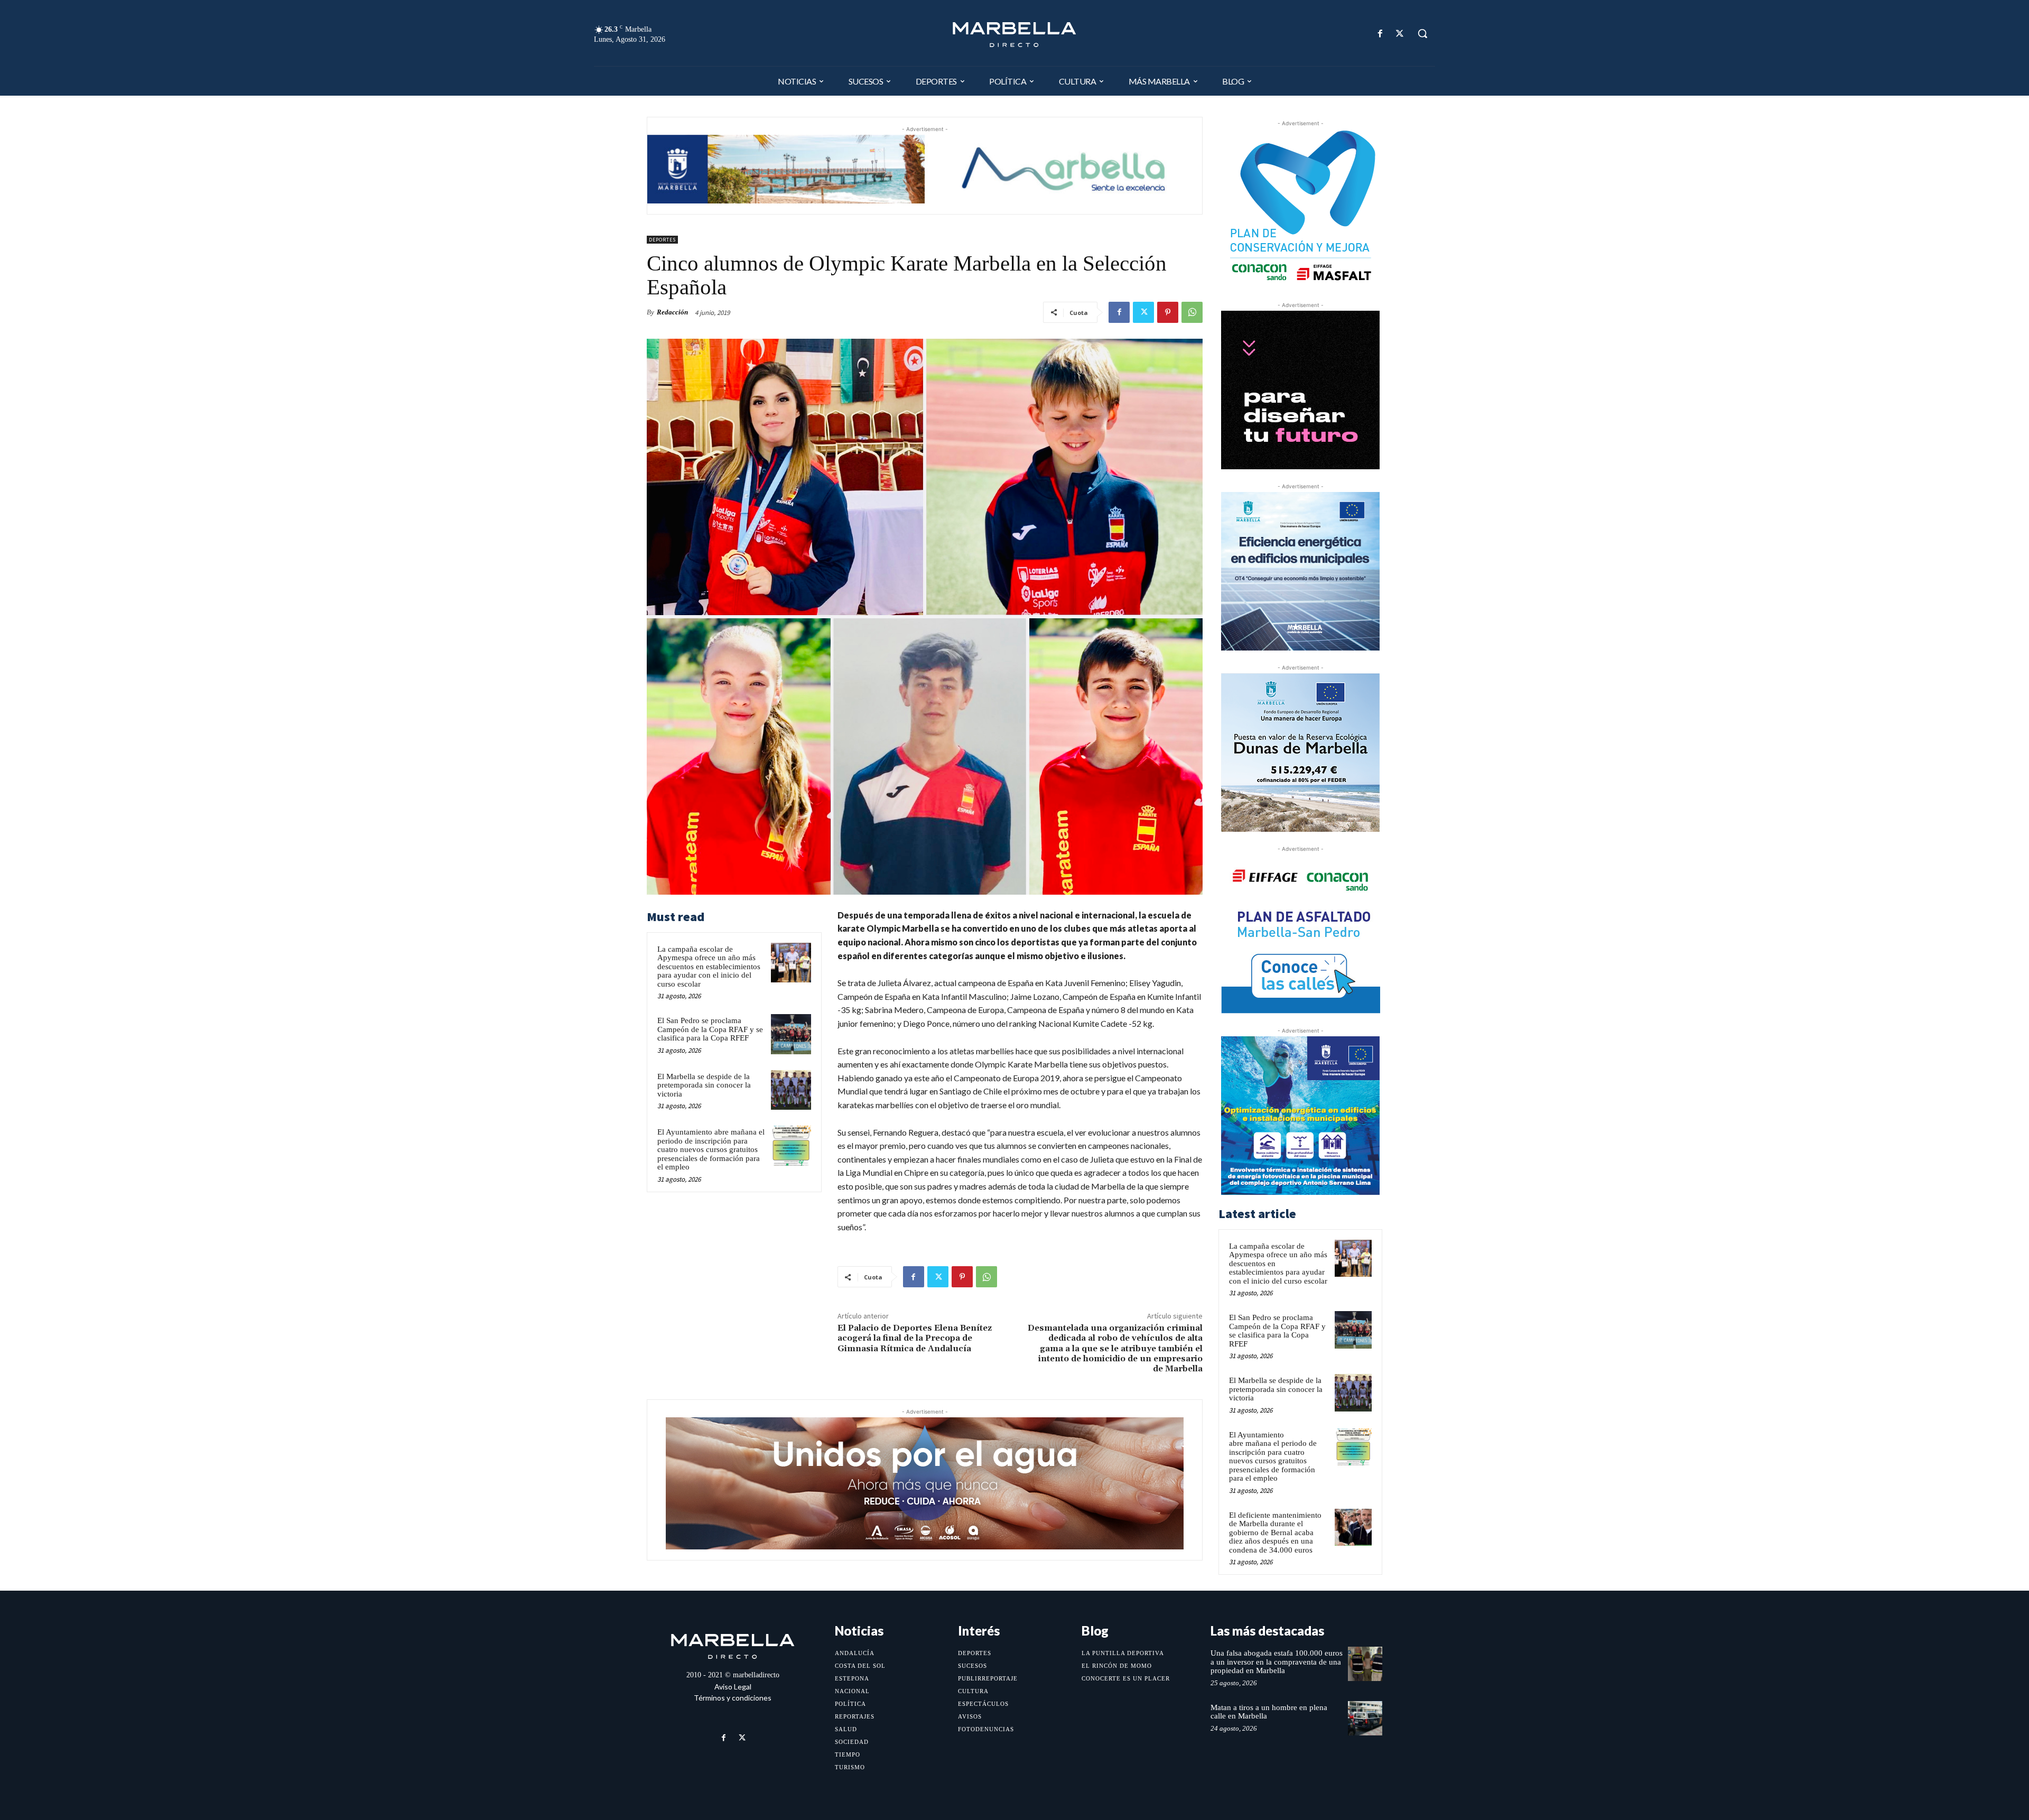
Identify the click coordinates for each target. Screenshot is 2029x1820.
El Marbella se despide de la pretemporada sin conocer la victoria (704, 1085)
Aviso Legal (733, 1687)
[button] (1422, 33)
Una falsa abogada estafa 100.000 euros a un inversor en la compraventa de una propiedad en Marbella (1277, 1662)
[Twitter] (1400, 34)
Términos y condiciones (733, 1698)
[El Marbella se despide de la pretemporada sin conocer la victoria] (791, 1090)
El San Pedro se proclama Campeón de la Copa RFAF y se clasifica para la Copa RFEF (710, 1029)
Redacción (672, 312)
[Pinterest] (1168, 312)
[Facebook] (1380, 34)
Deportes (662, 240)
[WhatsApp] (1192, 312)
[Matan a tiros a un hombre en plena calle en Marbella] (1365, 1718)
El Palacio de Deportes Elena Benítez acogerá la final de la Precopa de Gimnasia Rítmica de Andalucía (915, 1338)
